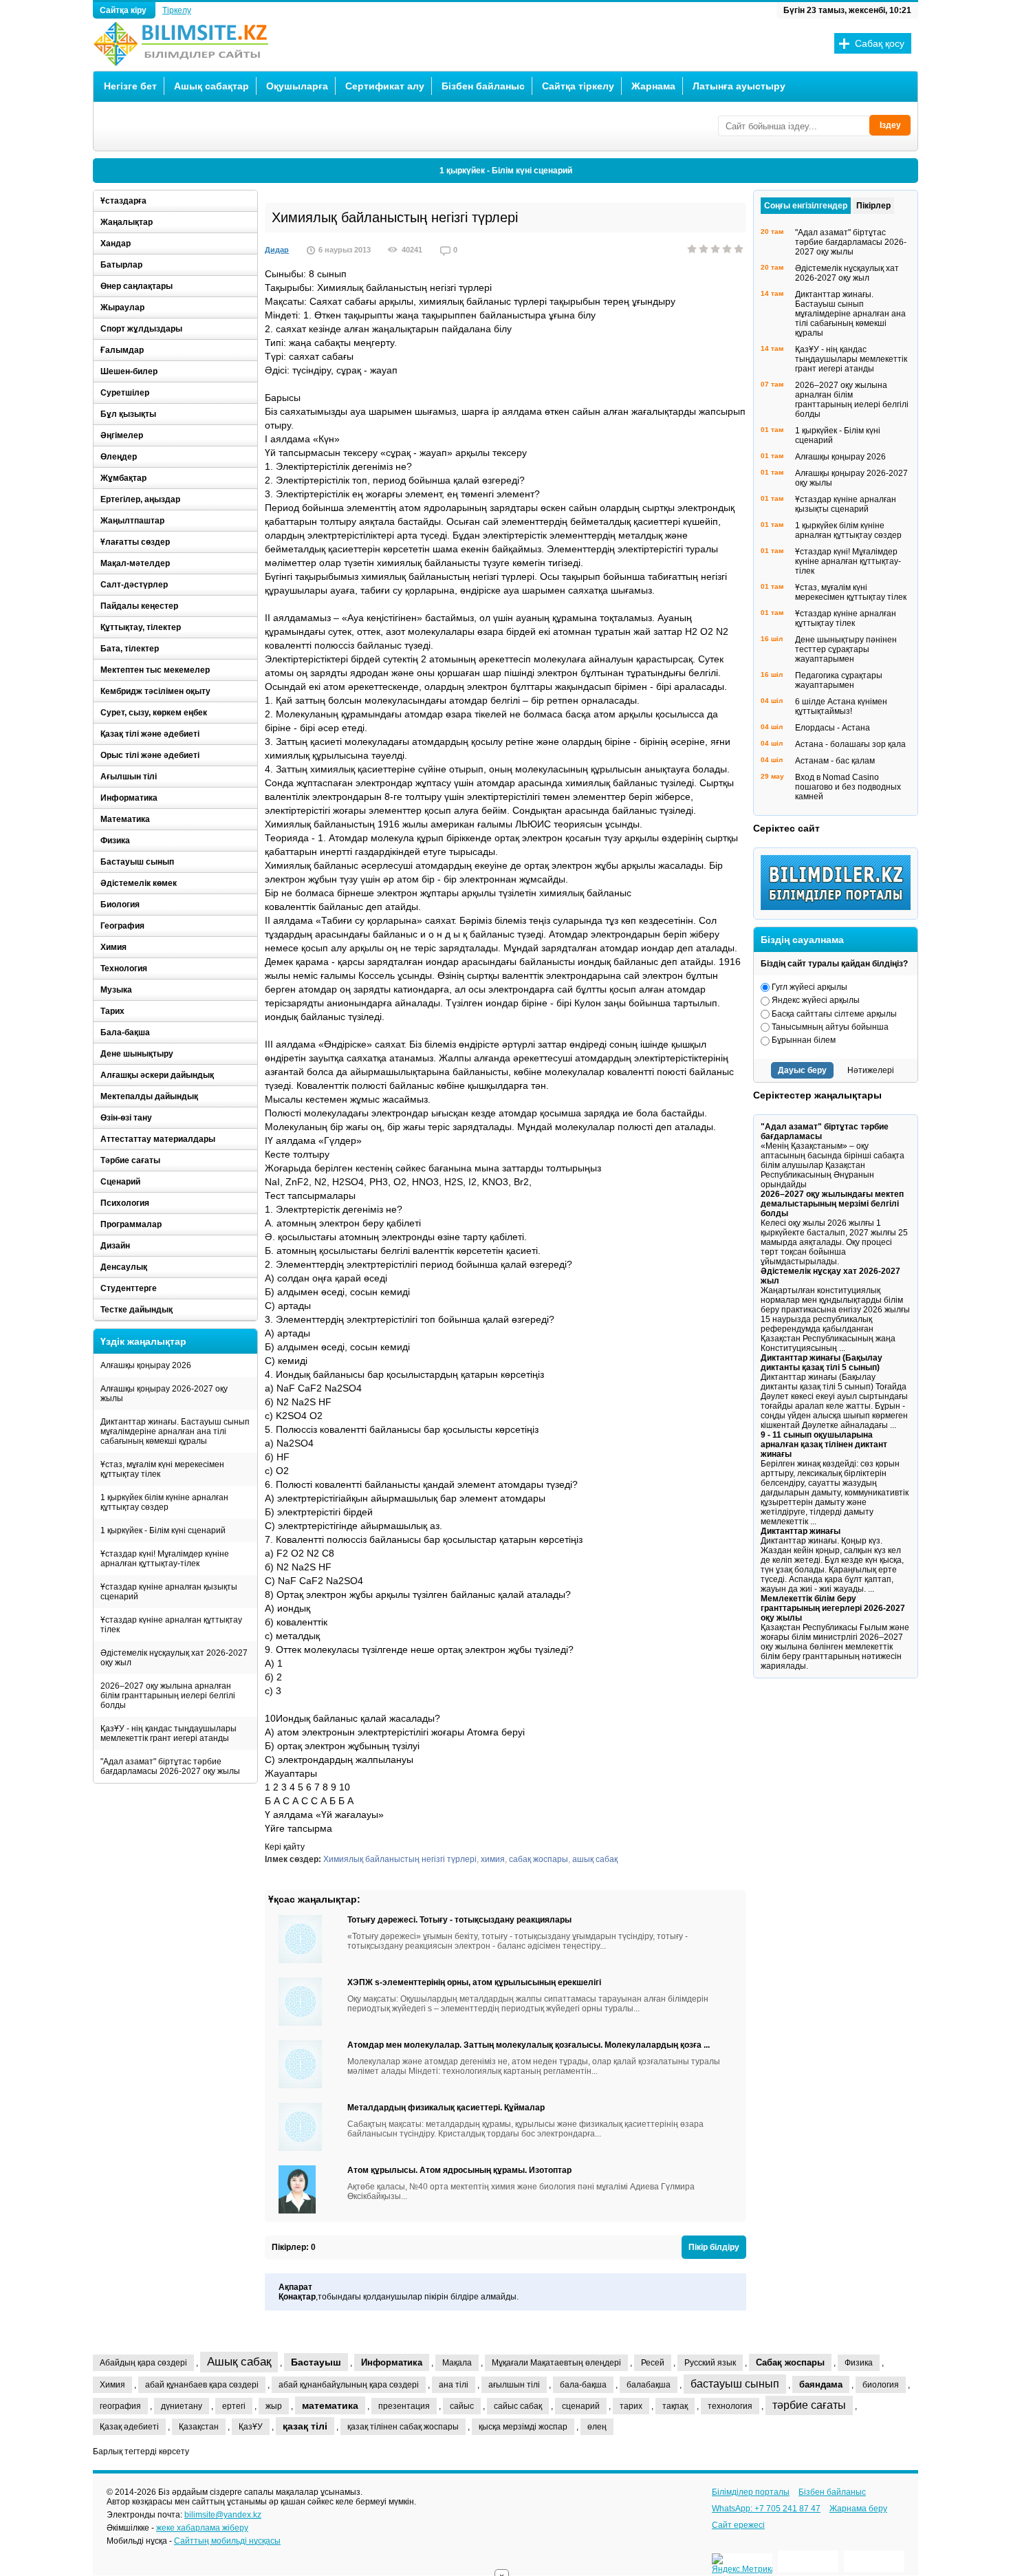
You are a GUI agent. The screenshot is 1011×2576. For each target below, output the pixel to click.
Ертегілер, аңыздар (140, 499)
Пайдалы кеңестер (139, 606)
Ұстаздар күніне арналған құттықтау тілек (171, 1625)
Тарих (112, 1011)
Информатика (129, 798)
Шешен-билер (129, 371)
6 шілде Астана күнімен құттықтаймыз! (841, 706)
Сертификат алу (385, 86)
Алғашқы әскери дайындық (157, 1075)
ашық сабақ (595, 1859)
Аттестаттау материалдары (158, 1139)
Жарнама (653, 86)
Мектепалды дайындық (149, 1096)
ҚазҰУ (251, 2427)
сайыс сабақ (518, 2406)
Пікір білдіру (714, 2247)
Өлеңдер (119, 457)
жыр (274, 2406)
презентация (404, 2406)
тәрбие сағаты (809, 2405)
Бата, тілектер (130, 649)
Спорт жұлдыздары (141, 329)
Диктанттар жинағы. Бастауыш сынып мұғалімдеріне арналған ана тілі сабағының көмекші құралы (175, 1431)
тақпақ (675, 2406)
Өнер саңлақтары (137, 286)
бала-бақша (583, 2385)
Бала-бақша (125, 1032)
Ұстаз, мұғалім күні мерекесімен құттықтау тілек (162, 1469)
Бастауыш (316, 2362)
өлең (597, 2427)
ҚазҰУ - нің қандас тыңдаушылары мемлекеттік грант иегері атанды (168, 1733)
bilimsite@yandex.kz (223, 2515)
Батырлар (121, 265)
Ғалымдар (122, 350)
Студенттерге (129, 1288)
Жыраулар (122, 307)
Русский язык (710, 2363)
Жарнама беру (858, 2509)
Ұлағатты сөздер (135, 542)
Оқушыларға (297, 86)
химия (493, 1859)
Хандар (116, 243)
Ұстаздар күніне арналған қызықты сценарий (169, 1592)
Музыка (116, 990)
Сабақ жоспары (790, 2362)
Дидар (277, 250)
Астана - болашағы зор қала (850, 744)
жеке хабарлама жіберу (202, 2528)
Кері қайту (285, 1847)
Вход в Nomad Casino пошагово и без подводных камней (848, 787)
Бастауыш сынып (137, 862)
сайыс (462, 2406)
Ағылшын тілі (129, 777)
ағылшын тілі (514, 2385)
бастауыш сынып (735, 2384)
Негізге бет (130, 86)
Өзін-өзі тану (126, 1118)
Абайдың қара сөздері (143, 2363)
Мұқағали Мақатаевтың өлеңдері (556, 2363)
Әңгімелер (122, 435)
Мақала (457, 2363)
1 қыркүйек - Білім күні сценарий (506, 171)
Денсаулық (124, 1267)
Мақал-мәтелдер (135, 563)
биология (881, 2385)
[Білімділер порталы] (839, 907)
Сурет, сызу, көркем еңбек (154, 713)
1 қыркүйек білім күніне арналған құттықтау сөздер (164, 1502)
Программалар (131, 1224)
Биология (120, 905)
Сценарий (120, 1182)
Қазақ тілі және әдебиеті (150, 734)
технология (730, 2406)
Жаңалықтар (127, 222)
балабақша (649, 2385)
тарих (631, 2406)
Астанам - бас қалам (835, 761)
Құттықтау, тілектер (141, 627)
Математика (125, 819)
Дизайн (115, 1246)
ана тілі (454, 2385)
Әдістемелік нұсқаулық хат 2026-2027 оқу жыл (174, 1658)
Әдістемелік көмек (139, 883)
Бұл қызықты (128, 414)
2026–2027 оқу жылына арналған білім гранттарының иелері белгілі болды (168, 1696)
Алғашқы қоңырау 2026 (146, 1365)
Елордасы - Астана (833, 728)
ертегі (234, 2406)
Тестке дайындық (137, 1310)
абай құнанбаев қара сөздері (202, 2385)
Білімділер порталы (751, 2492)
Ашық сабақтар (211, 86)
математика (330, 2405)
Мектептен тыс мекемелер (155, 670)
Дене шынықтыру (137, 1054)
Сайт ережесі (738, 2525)
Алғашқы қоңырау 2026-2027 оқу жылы (164, 1394)
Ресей (653, 2363)
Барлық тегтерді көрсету (141, 2451)
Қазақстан (199, 2427)
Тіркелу (177, 10)
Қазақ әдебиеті (129, 2427)
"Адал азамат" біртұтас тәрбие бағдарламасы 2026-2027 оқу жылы (170, 1766)
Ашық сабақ (239, 2362)
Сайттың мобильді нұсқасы (227, 2541)
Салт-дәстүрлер (134, 585)
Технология (124, 968)
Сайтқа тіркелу (578, 86)
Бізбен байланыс (483, 86)
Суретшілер (125, 393)
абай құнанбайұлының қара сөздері (349, 2385)
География (122, 926)
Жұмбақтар (123, 478)
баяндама (821, 2384)
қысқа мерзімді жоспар (523, 2427)
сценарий (581, 2406)
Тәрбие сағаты (130, 1160)
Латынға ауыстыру (739, 86)
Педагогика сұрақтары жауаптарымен (839, 680)
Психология (125, 1203)
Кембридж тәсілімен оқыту (155, 691)
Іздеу (890, 125)
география (120, 2406)
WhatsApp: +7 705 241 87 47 (766, 2509)
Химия (113, 947)
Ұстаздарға (123, 201)
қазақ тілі (305, 2426)
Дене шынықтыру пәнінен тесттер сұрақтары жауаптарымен (846, 649)
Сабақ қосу (880, 43)
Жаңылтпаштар (132, 521)
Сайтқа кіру (124, 10)
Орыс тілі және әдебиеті (150, 755)
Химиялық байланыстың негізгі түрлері (400, 1859)
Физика (115, 841)
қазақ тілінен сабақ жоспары (403, 2427)
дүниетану (182, 2406)
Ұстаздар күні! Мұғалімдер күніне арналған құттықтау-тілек (165, 1559)
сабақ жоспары (539, 1859)
